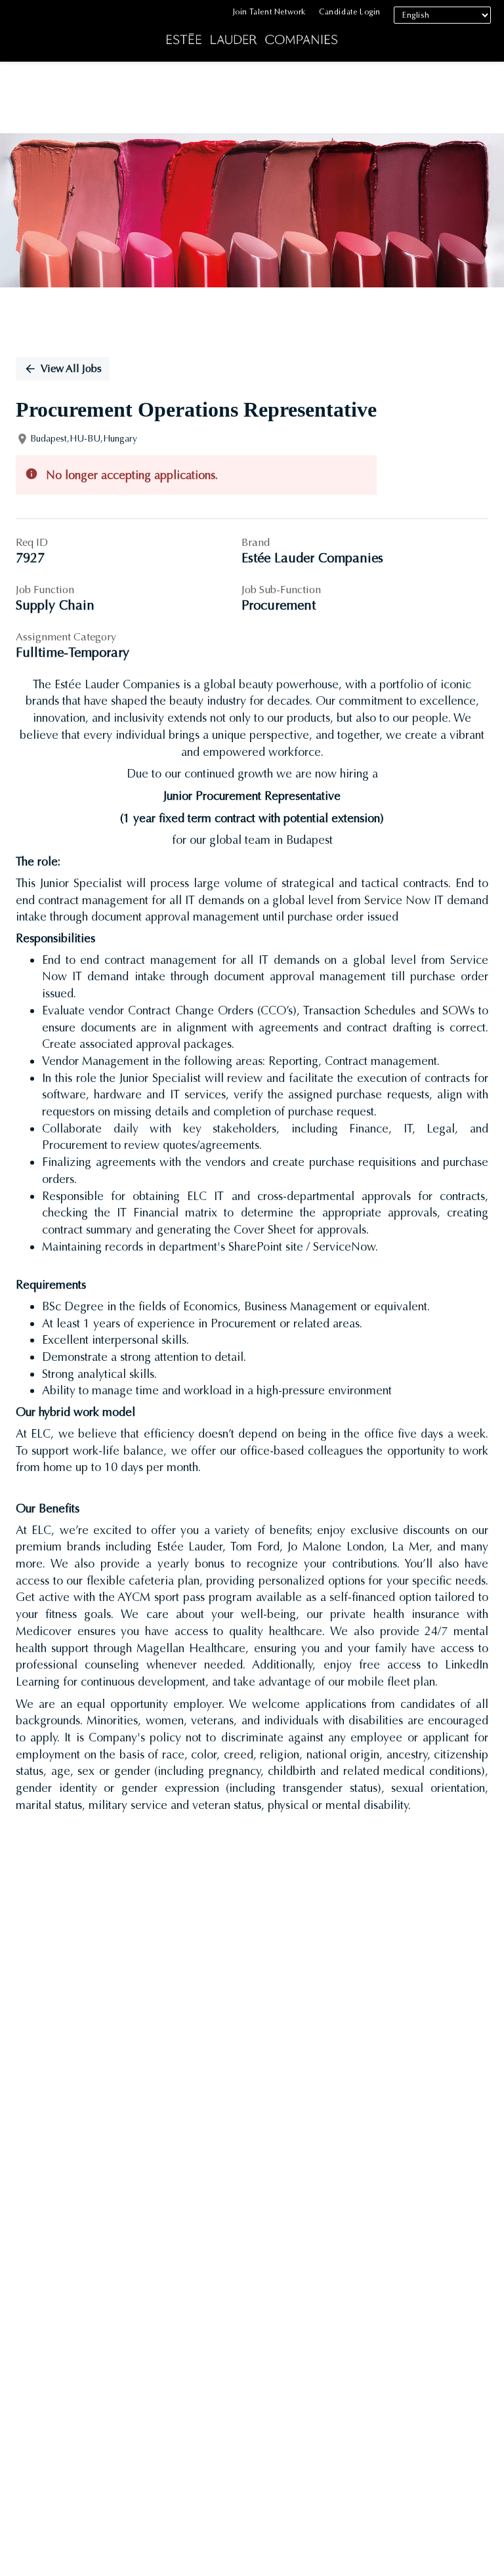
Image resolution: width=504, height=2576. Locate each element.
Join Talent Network (269, 12)
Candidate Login (350, 12)
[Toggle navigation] (20, 34)
